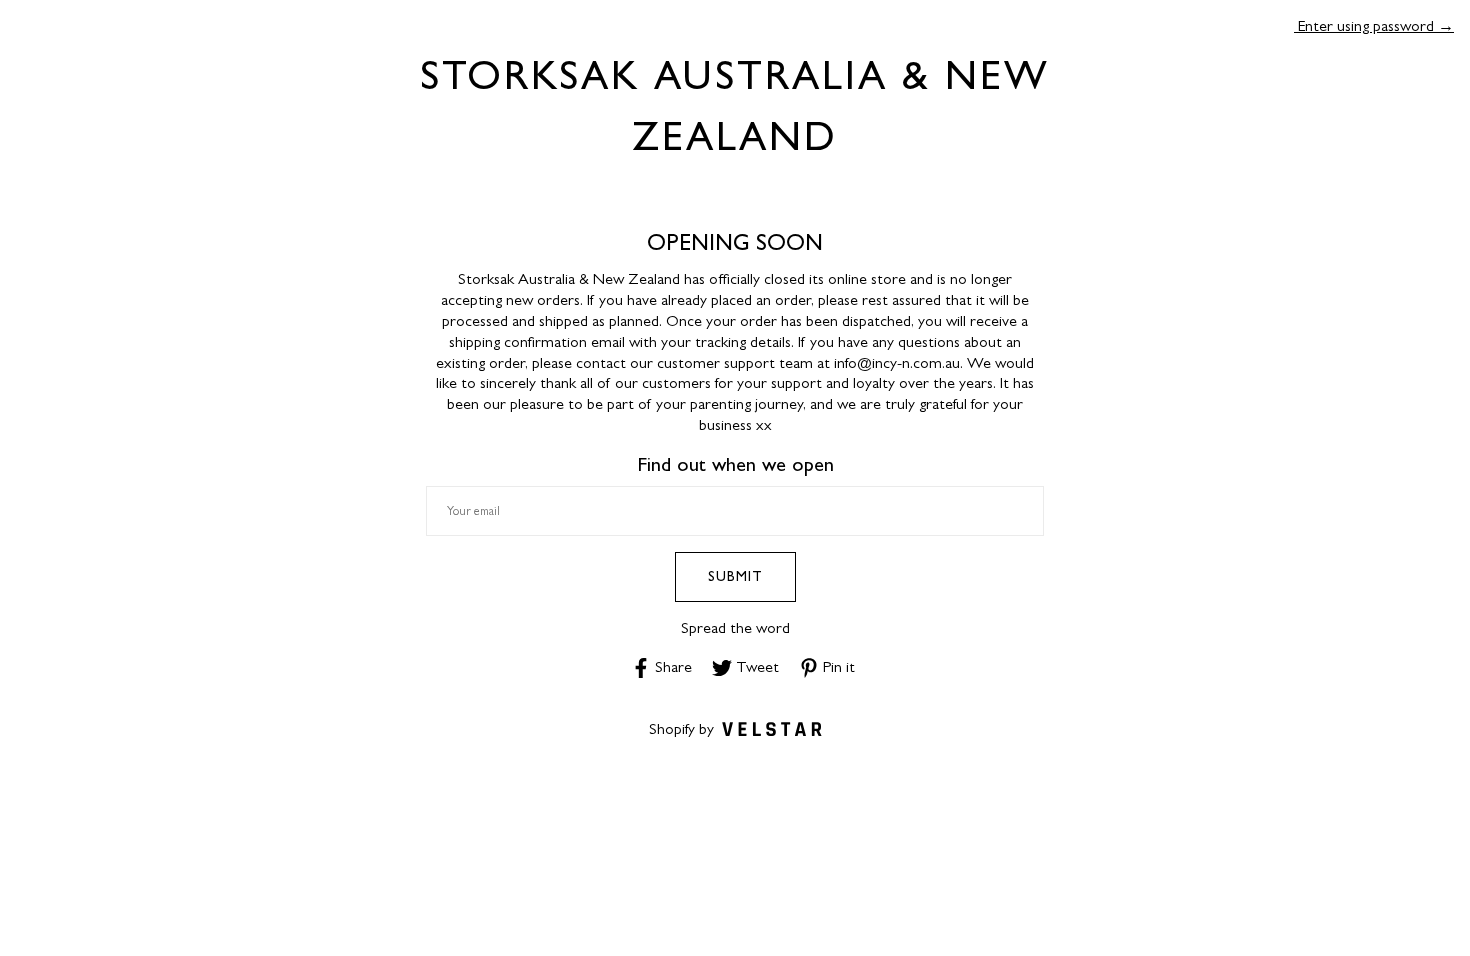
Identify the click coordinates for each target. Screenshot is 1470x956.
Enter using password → (1374, 25)
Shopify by (681, 728)
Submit (735, 576)
